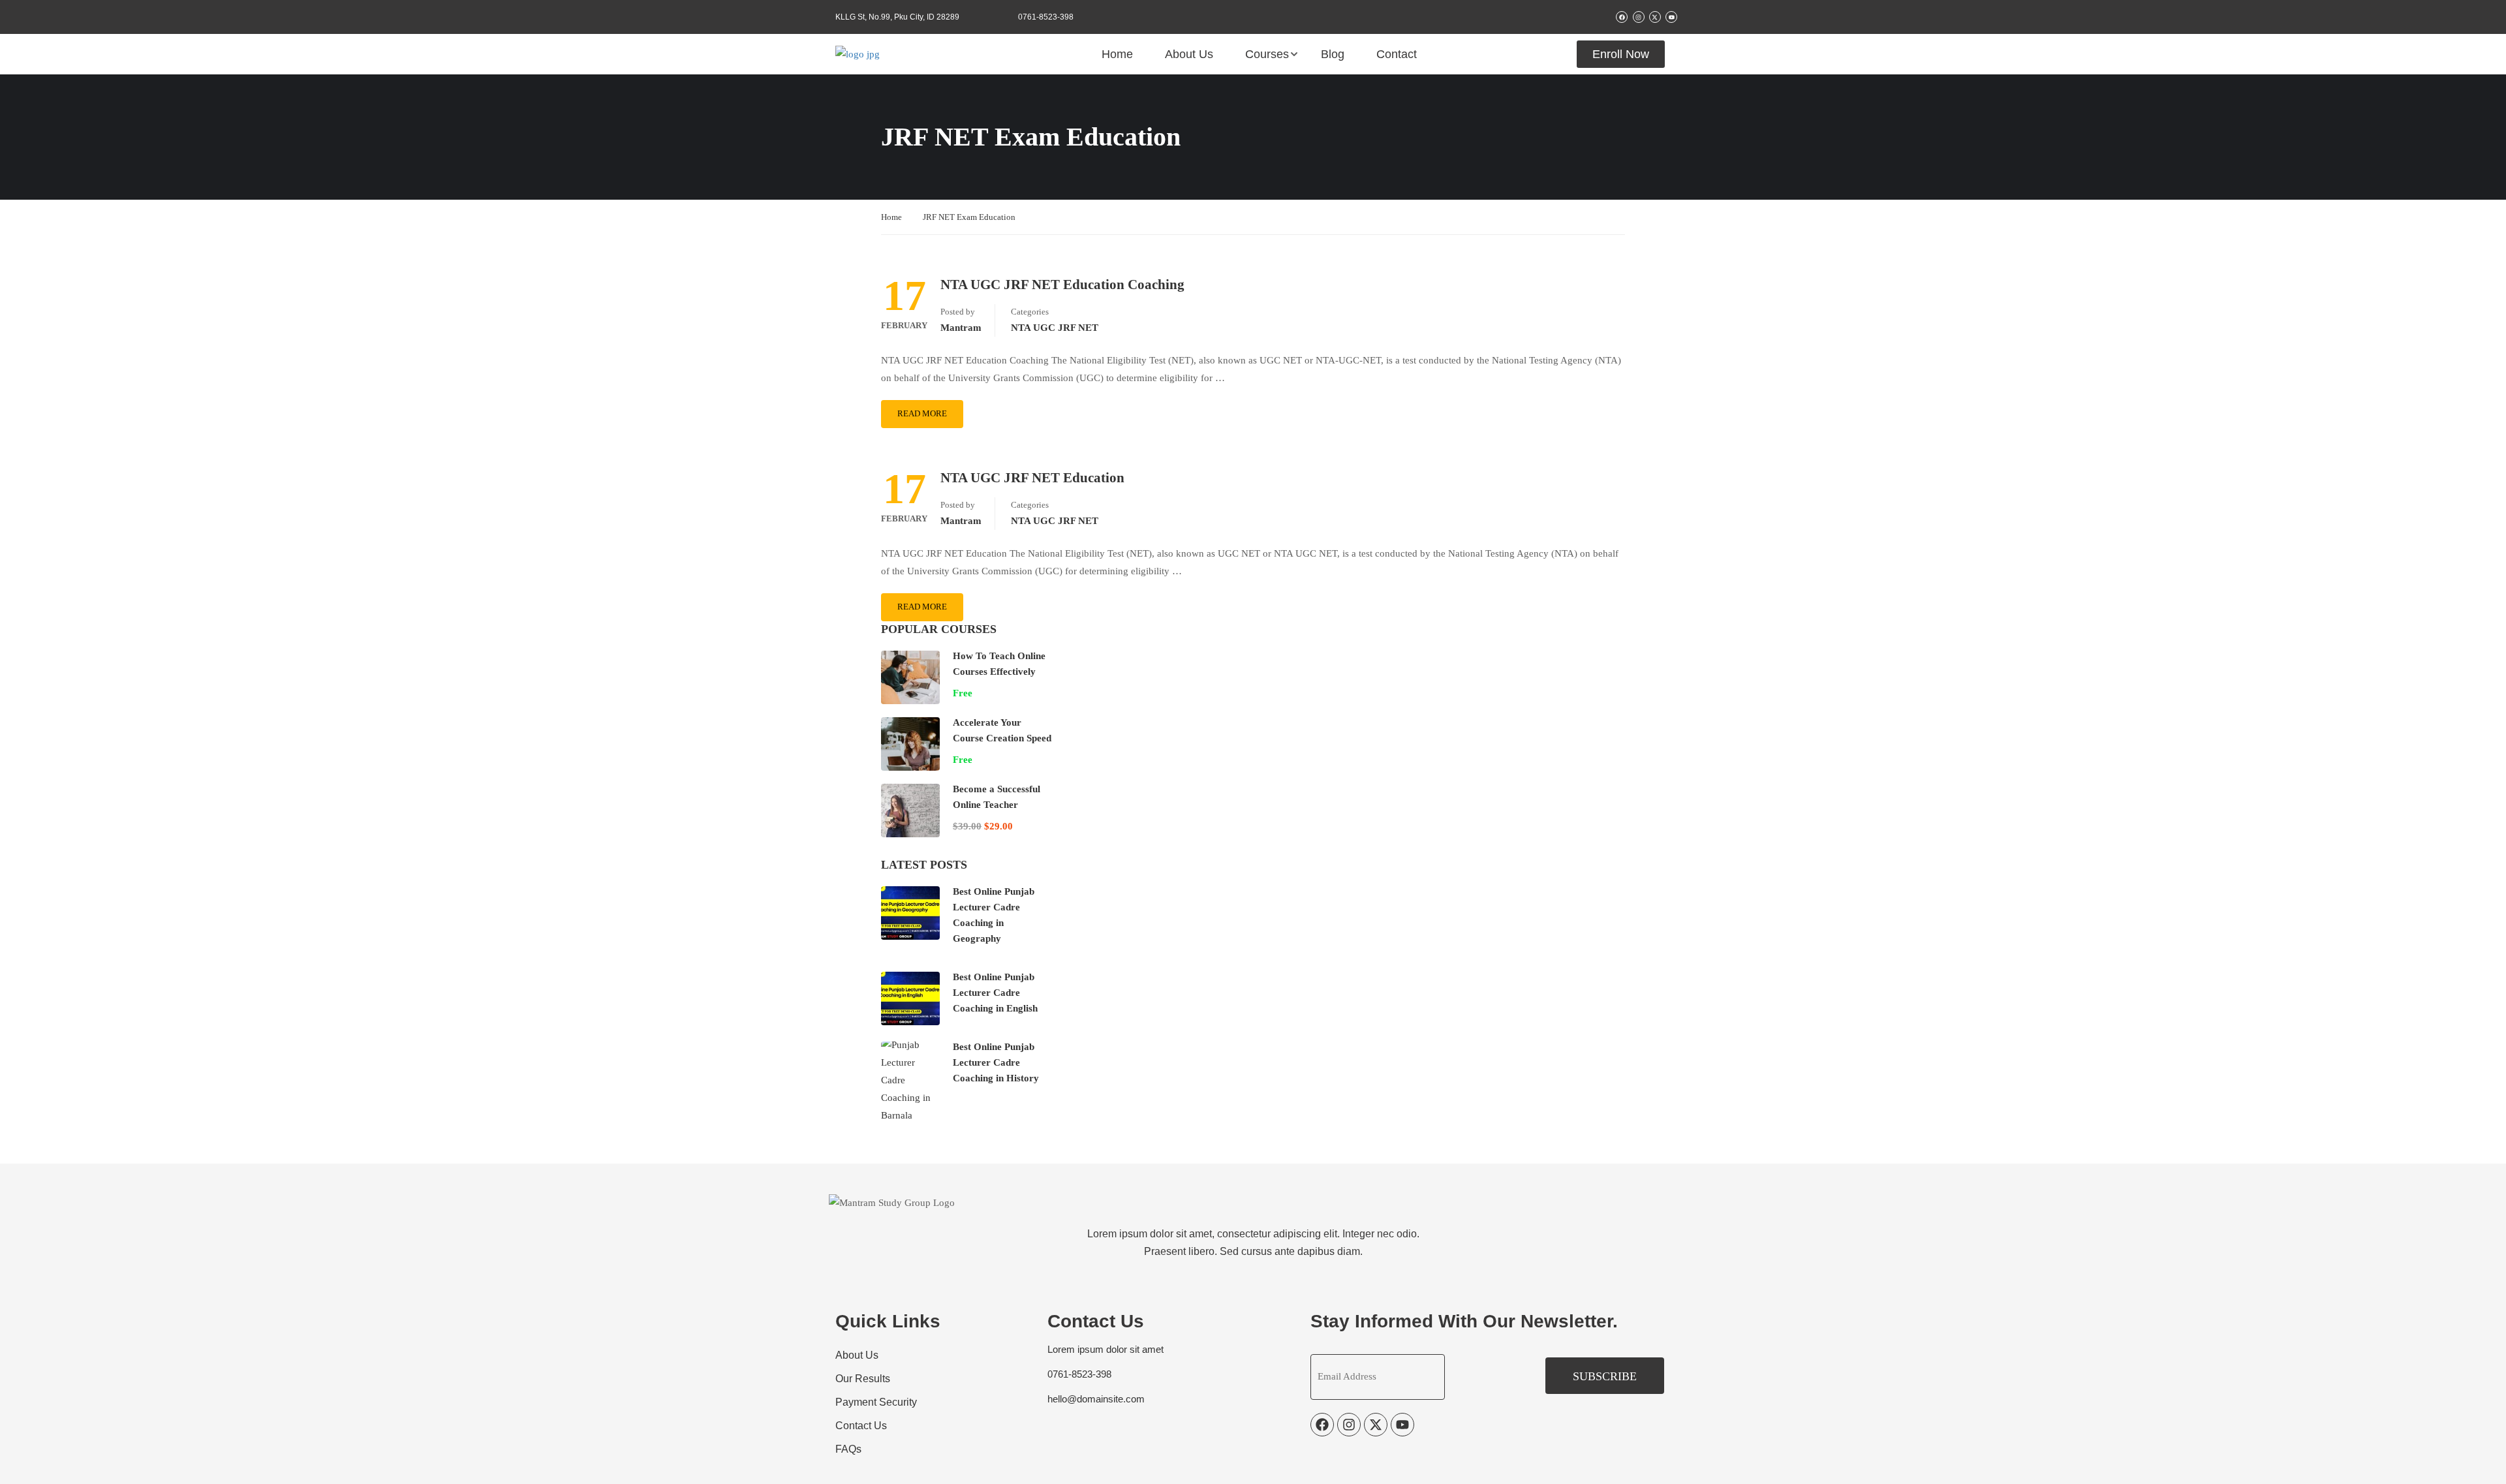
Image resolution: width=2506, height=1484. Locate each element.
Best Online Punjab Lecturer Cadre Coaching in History (996, 1062)
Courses (1267, 54)
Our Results (863, 1379)
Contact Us (861, 1426)
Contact (1397, 54)
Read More (922, 413)
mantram (961, 328)
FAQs (848, 1449)
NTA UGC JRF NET (1055, 328)
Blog (1333, 54)
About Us (1189, 54)
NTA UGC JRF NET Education (1032, 478)
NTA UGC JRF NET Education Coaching (1062, 285)
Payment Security (876, 1402)
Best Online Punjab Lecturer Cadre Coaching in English (995, 993)
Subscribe (1605, 1376)
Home (1117, 54)
